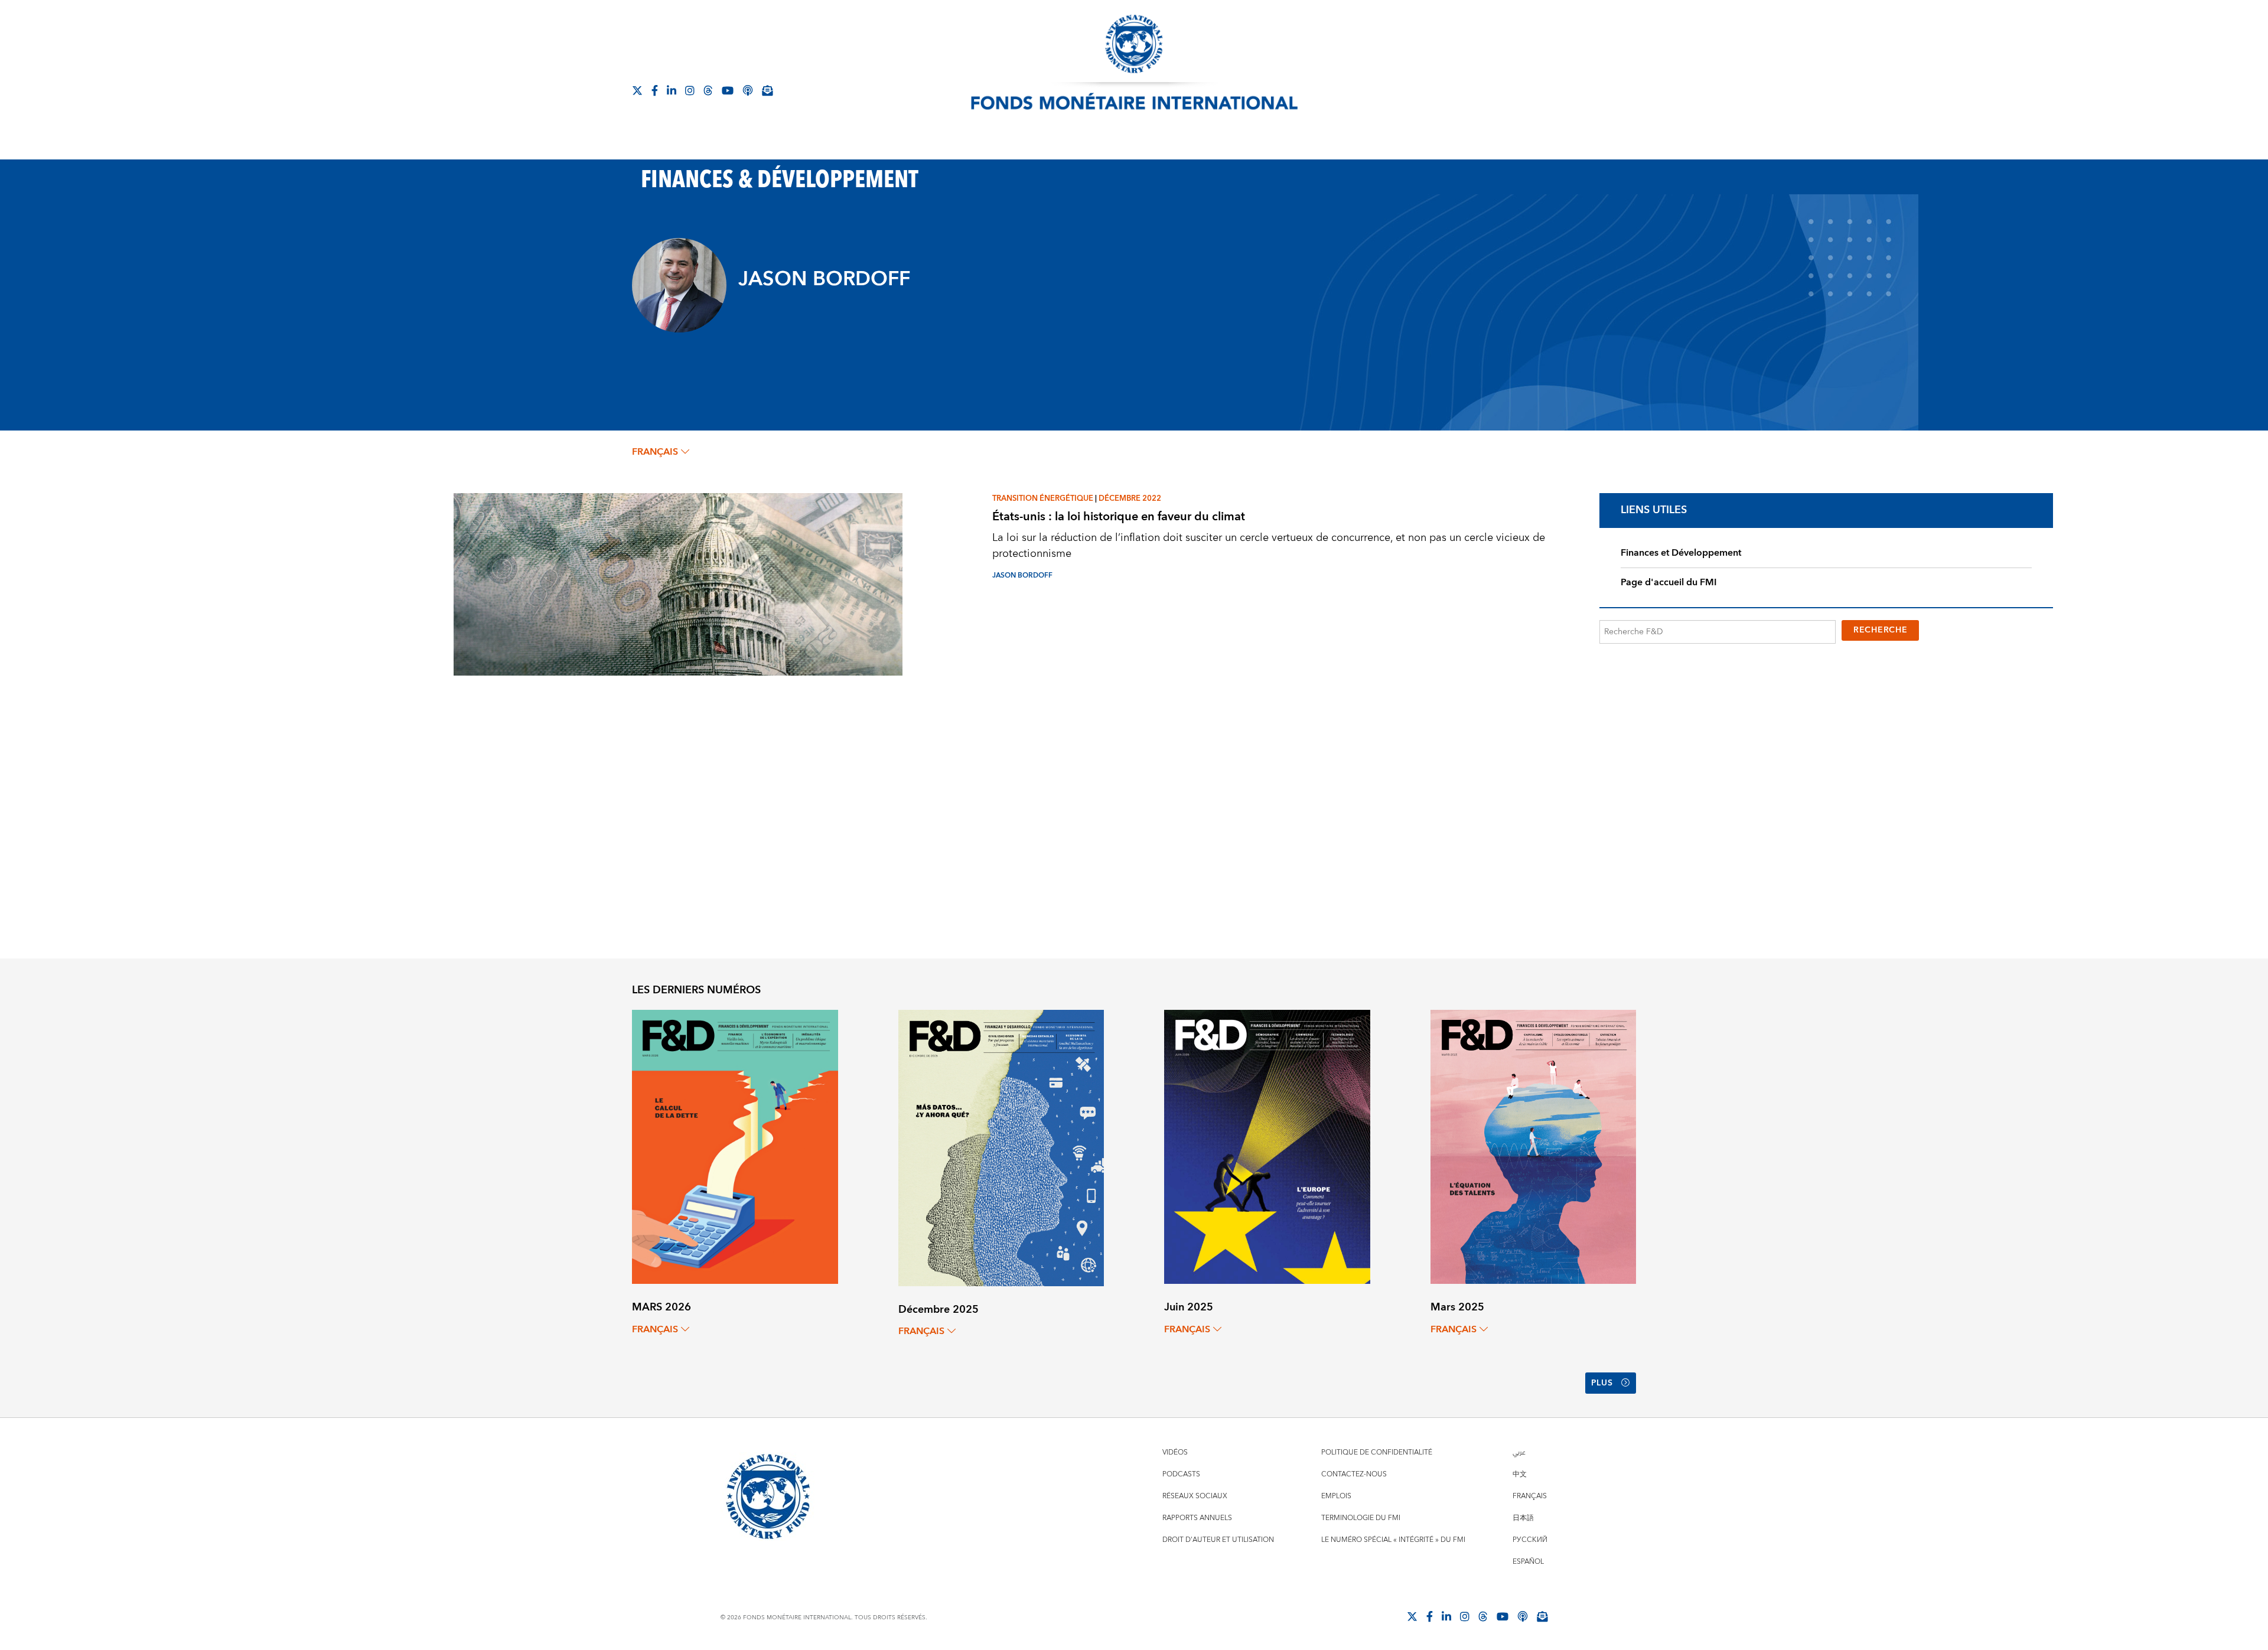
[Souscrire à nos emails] (767, 90)
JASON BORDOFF (1022, 575)
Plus (1602, 1383)
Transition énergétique (1043, 498)
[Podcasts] (1523, 1616)
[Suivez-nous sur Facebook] (655, 90)
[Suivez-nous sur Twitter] (637, 90)
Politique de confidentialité (1377, 1452)
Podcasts (1181, 1474)
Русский (1530, 1540)
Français (1530, 1496)
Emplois (1336, 1496)
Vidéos (1175, 1452)
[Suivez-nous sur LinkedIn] (672, 90)
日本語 (1523, 1518)
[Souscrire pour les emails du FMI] (1542, 1616)
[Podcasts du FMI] (748, 90)
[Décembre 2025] (1001, 1147)
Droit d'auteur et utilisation (1218, 1540)
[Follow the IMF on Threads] (708, 90)
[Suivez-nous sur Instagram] (690, 90)
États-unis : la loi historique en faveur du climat (1119, 516)
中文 (1520, 1474)
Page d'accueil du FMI (1669, 582)
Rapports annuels (1197, 1518)
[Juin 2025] (1267, 1146)
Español (1528, 1562)
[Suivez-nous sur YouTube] (1503, 1616)
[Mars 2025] (1534, 1146)
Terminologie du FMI (1361, 1518)
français (655, 452)
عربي (1519, 1452)
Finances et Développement (1681, 553)
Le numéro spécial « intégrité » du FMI (1393, 1540)
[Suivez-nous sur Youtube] (728, 90)
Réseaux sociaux (1195, 1496)
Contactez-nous (1354, 1474)
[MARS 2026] (735, 1146)
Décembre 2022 (1130, 498)
